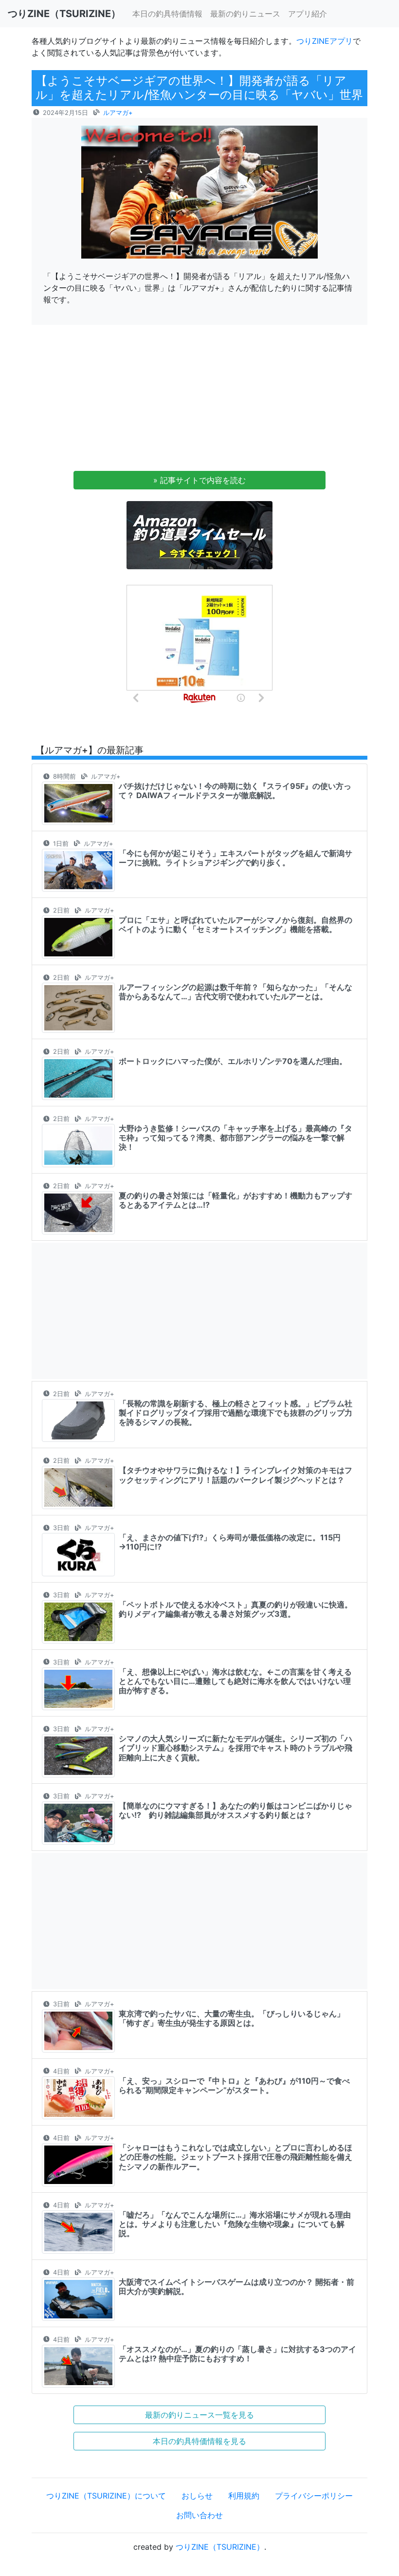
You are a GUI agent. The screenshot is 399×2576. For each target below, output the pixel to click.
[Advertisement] (199, 401)
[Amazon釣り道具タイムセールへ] (199, 534)
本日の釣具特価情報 (167, 14)
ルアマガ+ (118, 113)
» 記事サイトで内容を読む (199, 480)
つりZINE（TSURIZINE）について (106, 2496)
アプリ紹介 (308, 14)
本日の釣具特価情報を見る (199, 2441)
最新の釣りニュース (245, 14)
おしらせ (197, 2496)
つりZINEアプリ (325, 41)
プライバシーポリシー (314, 2496)
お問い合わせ (199, 2515)
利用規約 (244, 2496)
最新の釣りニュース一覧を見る (199, 2415)
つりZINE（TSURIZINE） (220, 2547)
